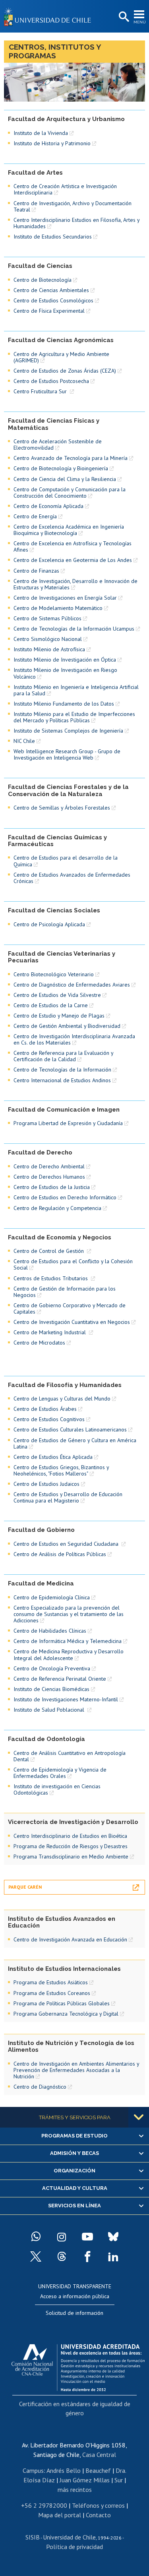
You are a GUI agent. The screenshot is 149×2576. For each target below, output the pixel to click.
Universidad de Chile (69, 2537)
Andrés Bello (64, 2470)
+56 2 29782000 (44, 2505)
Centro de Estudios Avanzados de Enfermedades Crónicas (72, 878)
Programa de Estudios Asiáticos (51, 1982)
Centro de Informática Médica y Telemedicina (68, 1641)
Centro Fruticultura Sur (41, 391)
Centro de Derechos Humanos (49, 1177)
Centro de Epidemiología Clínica (52, 1597)
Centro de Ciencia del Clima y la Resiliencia (65, 479)
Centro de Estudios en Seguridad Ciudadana (67, 1544)
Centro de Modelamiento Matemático (58, 608)
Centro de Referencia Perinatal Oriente (60, 1679)
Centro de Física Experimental (49, 311)
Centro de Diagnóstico (40, 2087)
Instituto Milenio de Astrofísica (49, 649)
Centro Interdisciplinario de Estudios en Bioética (70, 1836)
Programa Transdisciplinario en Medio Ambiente (71, 1856)
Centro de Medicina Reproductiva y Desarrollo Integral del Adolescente (69, 1654)
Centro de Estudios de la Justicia (52, 1187)
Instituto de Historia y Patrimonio (52, 143)
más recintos (75, 2489)
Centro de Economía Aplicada (48, 506)
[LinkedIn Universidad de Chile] (113, 2257)
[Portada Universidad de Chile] (50, 16)
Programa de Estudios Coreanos (52, 1993)
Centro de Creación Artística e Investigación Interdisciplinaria (65, 189)
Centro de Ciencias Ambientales (51, 290)
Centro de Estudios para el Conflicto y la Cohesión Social (73, 1264)
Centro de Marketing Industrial (50, 1332)
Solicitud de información (74, 2313)
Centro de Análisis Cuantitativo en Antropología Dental (70, 1756)
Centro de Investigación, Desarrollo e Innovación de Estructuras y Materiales (75, 584)
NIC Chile (24, 741)
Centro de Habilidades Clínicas (50, 1631)
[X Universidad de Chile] (36, 2257)
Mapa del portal (60, 2515)
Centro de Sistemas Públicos (47, 618)
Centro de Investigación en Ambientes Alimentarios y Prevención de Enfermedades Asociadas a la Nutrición (76, 2070)
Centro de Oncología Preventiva (52, 1668)
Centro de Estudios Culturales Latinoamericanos (70, 1429)
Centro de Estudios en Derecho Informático (65, 1197)
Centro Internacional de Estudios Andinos (62, 1080)
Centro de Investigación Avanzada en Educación (70, 1939)
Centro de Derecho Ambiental (49, 1166)
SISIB (33, 2537)
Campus (33, 2470)
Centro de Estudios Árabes (45, 1409)
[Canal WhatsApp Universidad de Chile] (36, 2237)
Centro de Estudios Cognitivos (49, 1419)
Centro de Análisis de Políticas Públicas (60, 1554)
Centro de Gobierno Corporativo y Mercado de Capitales (70, 1308)
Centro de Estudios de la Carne (51, 1005)
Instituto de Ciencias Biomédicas (51, 1689)
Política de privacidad (74, 2547)
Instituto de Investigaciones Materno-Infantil (66, 1699)
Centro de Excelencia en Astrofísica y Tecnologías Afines (73, 546)
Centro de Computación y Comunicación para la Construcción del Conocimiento (70, 492)
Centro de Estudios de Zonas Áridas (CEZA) (65, 371)
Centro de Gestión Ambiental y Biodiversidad (67, 1026)
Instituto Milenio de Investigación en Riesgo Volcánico (65, 673)
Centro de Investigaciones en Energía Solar (65, 598)
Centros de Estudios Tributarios (51, 1278)
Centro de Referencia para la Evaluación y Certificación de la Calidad (63, 1056)
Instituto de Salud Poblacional (50, 1710)
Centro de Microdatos (39, 1343)
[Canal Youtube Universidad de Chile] (87, 2237)
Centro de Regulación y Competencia (57, 1208)
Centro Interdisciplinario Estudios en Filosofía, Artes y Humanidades (76, 223)
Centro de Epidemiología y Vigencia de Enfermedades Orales (60, 1773)
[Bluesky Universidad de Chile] (113, 2237)
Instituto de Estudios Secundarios (53, 237)
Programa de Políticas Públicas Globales (62, 2003)
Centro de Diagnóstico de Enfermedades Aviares (72, 985)
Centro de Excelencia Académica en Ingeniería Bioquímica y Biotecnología (69, 530)
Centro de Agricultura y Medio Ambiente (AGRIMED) (61, 357)
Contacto (98, 2515)
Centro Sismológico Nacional (48, 639)
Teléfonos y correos (98, 2505)
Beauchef (98, 2470)
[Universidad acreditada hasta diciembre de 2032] (78, 2366)
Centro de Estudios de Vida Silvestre (57, 995)
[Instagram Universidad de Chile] (62, 2237)
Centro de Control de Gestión (49, 1251)
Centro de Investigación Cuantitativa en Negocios (72, 1322)
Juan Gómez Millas (85, 2480)
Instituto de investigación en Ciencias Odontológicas (57, 1789)
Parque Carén (25, 1887)
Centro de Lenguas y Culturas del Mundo (62, 1399)
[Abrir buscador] (123, 17)
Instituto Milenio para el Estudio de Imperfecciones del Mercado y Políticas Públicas (74, 717)
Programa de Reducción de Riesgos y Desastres (71, 1846)
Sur (119, 2480)
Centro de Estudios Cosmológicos (53, 300)
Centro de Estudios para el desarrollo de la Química (66, 861)
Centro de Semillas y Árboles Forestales (62, 808)
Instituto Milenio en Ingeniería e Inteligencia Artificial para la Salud (76, 690)
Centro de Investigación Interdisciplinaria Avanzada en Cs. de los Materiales (74, 1039)
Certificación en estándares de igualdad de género (75, 2408)
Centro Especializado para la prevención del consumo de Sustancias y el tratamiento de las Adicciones (69, 1614)
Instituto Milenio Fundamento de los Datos (64, 704)
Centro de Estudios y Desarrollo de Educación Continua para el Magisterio (68, 1497)
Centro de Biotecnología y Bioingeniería (61, 468)
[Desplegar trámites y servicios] (139, 2117)
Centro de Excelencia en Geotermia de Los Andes (73, 560)
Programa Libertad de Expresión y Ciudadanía (68, 1123)
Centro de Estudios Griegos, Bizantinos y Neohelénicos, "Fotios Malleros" (61, 1470)
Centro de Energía (35, 516)
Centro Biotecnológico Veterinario (54, 974)
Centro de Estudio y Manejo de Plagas (59, 1016)
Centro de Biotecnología (43, 280)
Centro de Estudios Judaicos (46, 1484)
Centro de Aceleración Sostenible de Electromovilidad (58, 444)
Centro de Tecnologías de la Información (62, 1070)
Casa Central (99, 2455)
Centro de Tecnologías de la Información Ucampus (74, 629)
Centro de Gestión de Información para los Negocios (65, 1292)
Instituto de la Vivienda (41, 133)
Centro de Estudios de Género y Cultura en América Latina (75, 1443)
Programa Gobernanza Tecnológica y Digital (66, 2014)
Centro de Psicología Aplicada (49, 924)
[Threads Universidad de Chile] (62, 2257)
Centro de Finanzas (36, 571)
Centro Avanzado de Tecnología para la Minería (71, 458)
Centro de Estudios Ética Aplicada (53, 1457)
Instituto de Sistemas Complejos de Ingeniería (68, 731)
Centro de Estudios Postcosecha (51, 381)
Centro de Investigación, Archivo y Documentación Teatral (73, 206)
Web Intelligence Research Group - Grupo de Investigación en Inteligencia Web (67, 754)
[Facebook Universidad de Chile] (87, 2257)
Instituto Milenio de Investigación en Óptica (65, 660)
